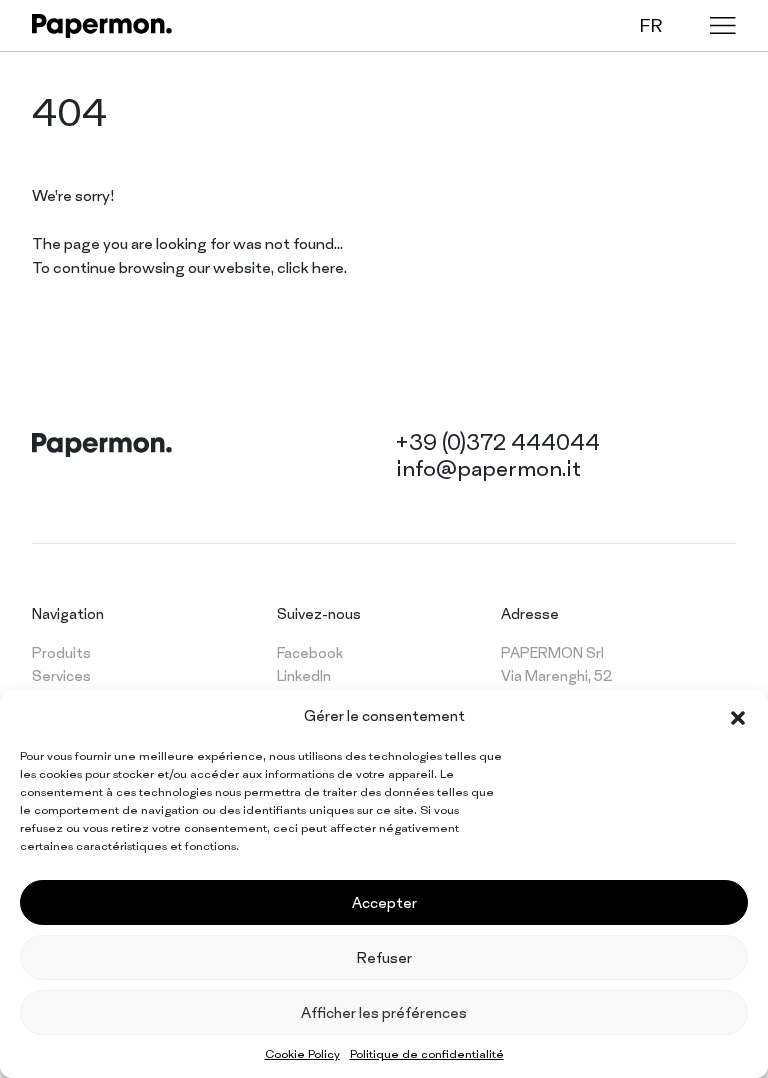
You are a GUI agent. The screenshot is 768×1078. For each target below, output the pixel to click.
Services (61, 675)
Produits (61, 652)
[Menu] (723, 25)
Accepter (384, 902)
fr (651, 25)
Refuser (384, 957)
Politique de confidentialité (427, 1054)
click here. (312, 267)
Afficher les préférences (384, 1012)
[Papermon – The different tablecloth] (102, 26)
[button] (738, 716)
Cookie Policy (302, 1054)
